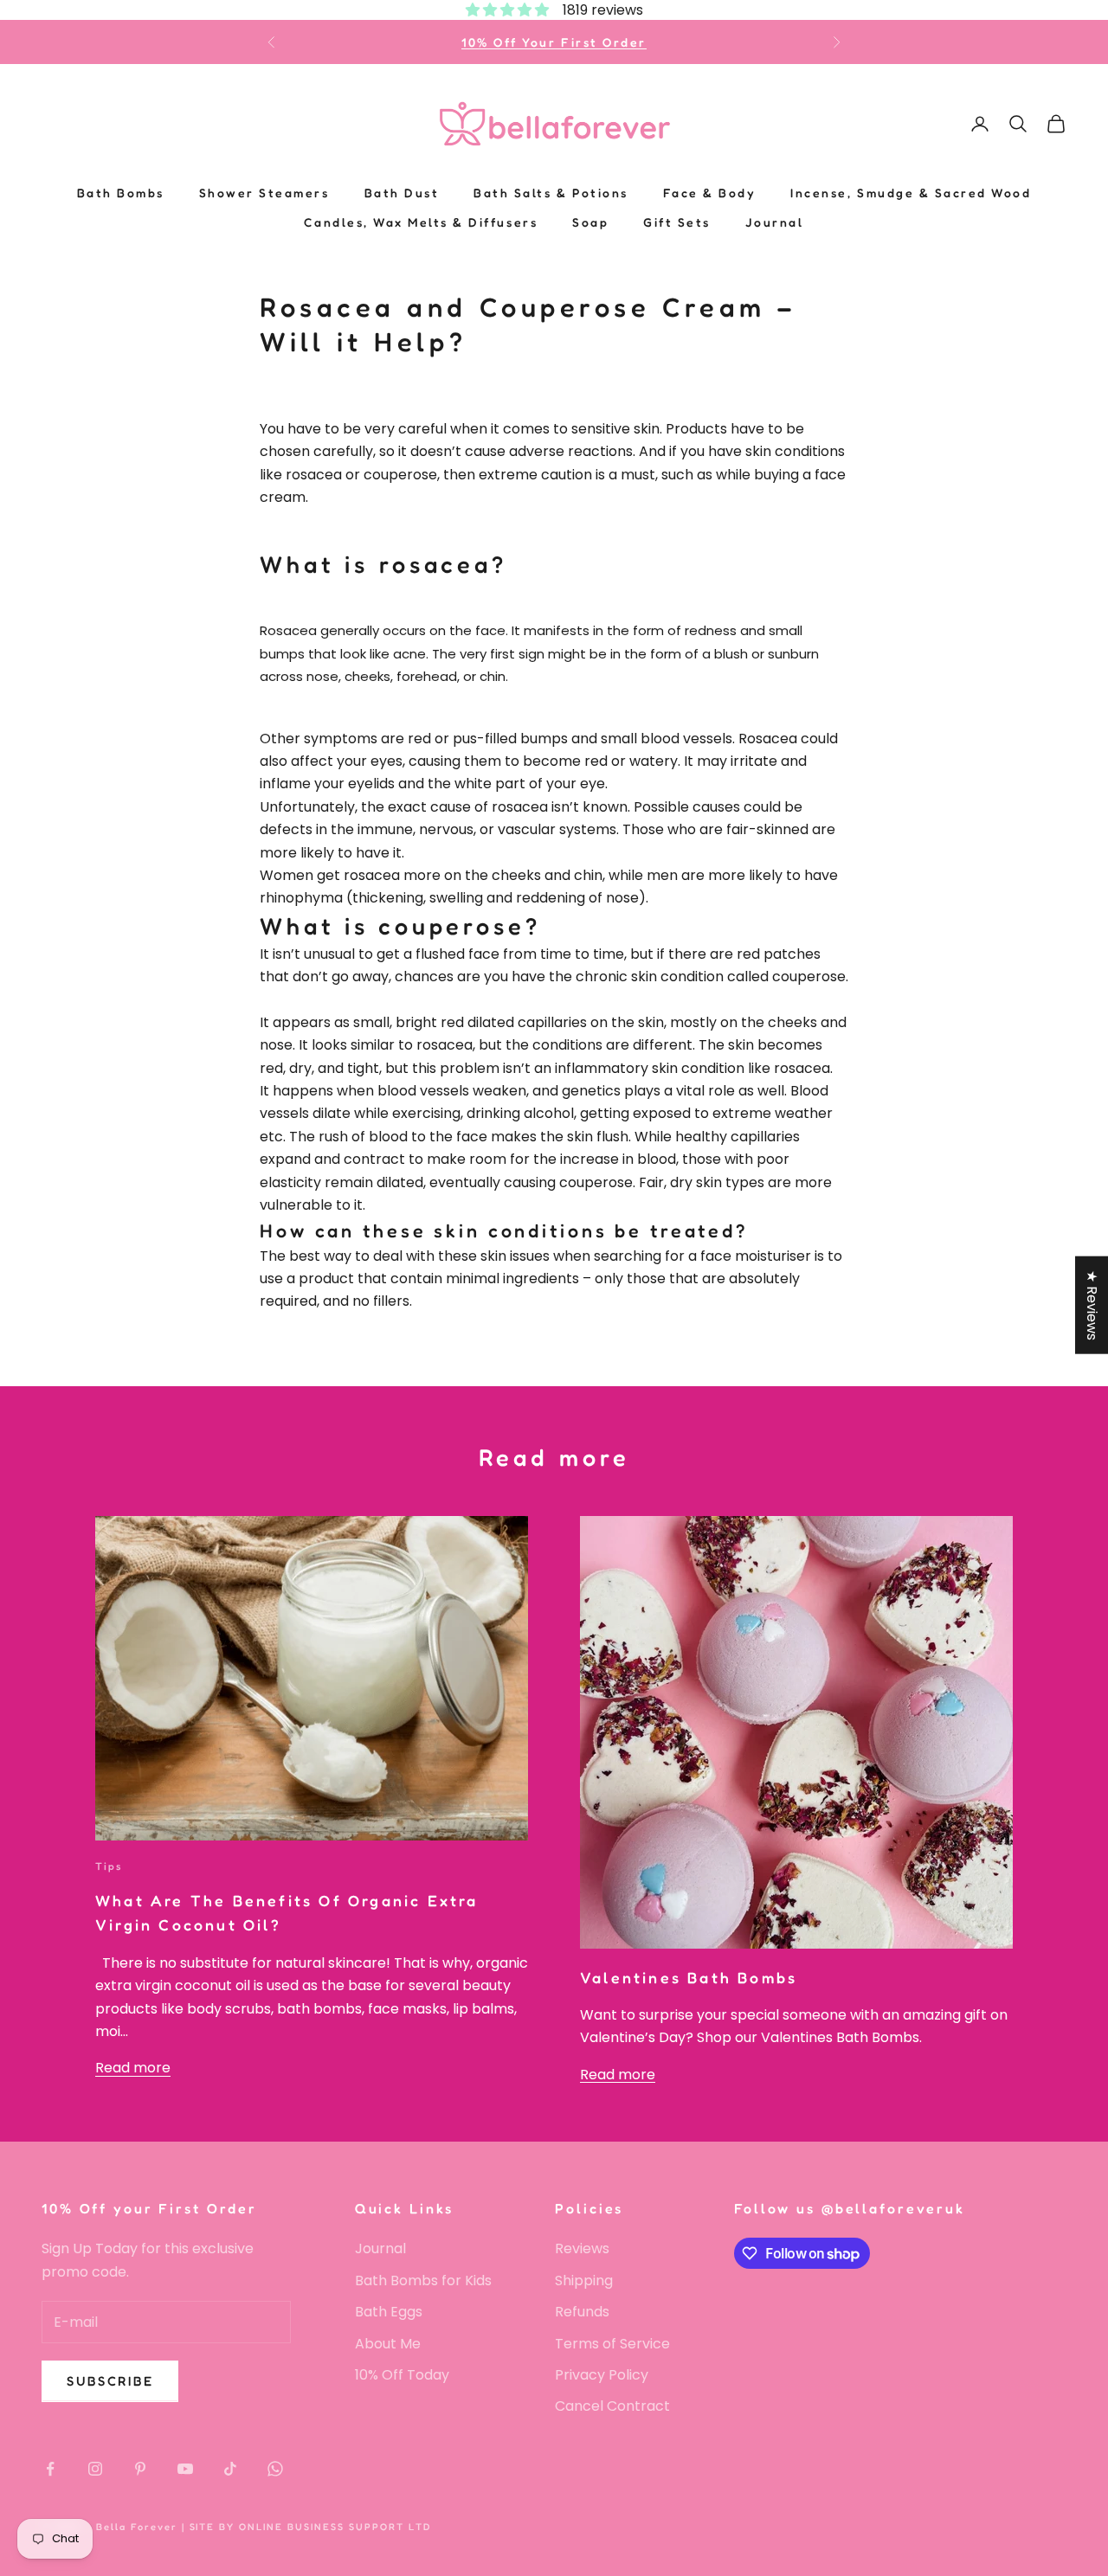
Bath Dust (402, 193)
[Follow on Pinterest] (140, 2469)
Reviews (582, 2248)
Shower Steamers (264, 193)
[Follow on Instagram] (95, 2469)
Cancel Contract (612, 2406)
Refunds (582, 2312)
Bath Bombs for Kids (423, 2280)
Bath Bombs (121, 193)
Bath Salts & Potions (551, 193)
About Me (388, 2344)
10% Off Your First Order (554, 42)
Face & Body (710, 193)
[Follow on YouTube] (185, 2469)
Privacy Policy (602, 2375)
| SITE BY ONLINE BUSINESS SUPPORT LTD (306, 2527)
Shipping (584, 2280)
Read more (133, 2068)
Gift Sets (677, 222)
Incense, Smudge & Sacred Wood (911, 193)
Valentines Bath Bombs (689, 1978)
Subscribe (110, 2381)
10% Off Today (402, 2375)
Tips (110, 1866)
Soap (590, 222)
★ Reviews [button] (1092, 1304)
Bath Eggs (389, 2312)
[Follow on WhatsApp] (275, 2469)
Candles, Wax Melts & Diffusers (421, 222)
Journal (775, 222)
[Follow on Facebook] (50, 2469)
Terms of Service (612, 2344)
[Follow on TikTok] (230, 2469)
